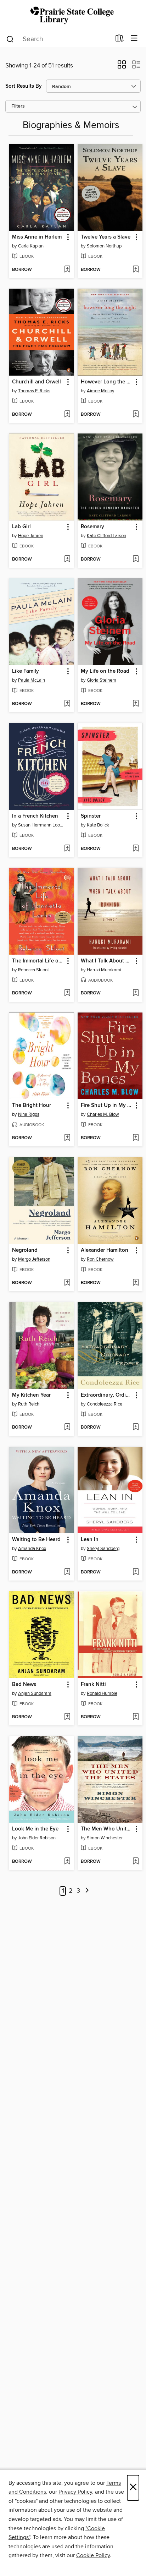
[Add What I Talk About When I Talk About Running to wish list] (136, 993)
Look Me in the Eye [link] (35, 1829)
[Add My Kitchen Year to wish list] (67, 1428)
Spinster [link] (91, 816)
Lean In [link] (90, 1540)
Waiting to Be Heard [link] (36, 1540)
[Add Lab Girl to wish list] (67, 560)
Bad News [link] (24, 1685)
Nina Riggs (29, 1114)
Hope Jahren (31, 536)
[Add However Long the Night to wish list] (136, 415)
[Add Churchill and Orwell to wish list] (67, 415)
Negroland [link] (25, 1250)
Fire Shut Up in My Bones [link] (107, 1106)
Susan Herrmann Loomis (42, 825)
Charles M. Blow (103, 1114)
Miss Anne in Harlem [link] (37, 237)
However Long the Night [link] (107, 382)
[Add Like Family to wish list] (67, 704)
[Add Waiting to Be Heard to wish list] (67, 1572)
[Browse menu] (134, 39)
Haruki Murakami (104, 970)
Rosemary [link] (92, 527)
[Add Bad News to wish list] (67, 1717)
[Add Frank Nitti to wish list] (136, 1717)
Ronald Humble (102, 1693)
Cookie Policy (93, 2555)
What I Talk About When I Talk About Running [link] (107, 961)
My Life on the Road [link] (105, 671)
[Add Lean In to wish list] (136, 1572)
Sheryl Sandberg (103, 1549)
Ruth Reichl (29, 1404)
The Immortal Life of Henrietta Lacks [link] (38, 961)
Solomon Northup (104, 246)
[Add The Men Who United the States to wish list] (136, 1862)
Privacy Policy (75, 2492)
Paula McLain (32, 680)
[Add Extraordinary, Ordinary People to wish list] (136, 1428)
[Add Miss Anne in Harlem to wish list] (67, 270)
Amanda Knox (32, 1549)
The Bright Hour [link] (32, 1106)
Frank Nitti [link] (93, 1685)
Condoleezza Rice (105, 1404)
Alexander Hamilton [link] (105, 1250)
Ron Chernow (100, 1259)
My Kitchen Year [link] (31, 1395)
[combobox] (58, 39)
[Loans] (120, 40)
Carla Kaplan (31, 246)
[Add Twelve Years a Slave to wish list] (136, 270)
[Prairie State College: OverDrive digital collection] (73, 15)
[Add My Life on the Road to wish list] (136, 704)
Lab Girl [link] (21, 527)
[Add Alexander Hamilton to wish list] (136, 1283)
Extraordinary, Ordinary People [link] (107, 1395)
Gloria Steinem (102, 680)
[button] (122, 67)
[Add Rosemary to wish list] (136, 560)
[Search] (10, 39)
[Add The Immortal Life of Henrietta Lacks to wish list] (67, 993)
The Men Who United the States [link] (107, 1829)
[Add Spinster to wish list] (136, 849)
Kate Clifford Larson (106, 536)
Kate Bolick (98, 825)
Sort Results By (24, 86)
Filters (18, 106)
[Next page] (87, 1891)
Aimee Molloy (100, 391)
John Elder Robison (37, 1838)
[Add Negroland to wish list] (67, 1283)
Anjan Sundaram (35, 1693)
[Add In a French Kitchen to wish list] (67, 849)
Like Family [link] (26, 671)
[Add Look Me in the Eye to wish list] (67, 1862)
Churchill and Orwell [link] (36, 382)
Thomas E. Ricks (34, 391)
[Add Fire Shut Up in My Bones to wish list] (136, 1138)
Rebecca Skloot (33, 970)
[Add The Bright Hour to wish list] (67, 1138)
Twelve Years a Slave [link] (106, 237)
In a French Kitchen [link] (35, 816)
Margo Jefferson (34, 1259)
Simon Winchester (105, 1838)
